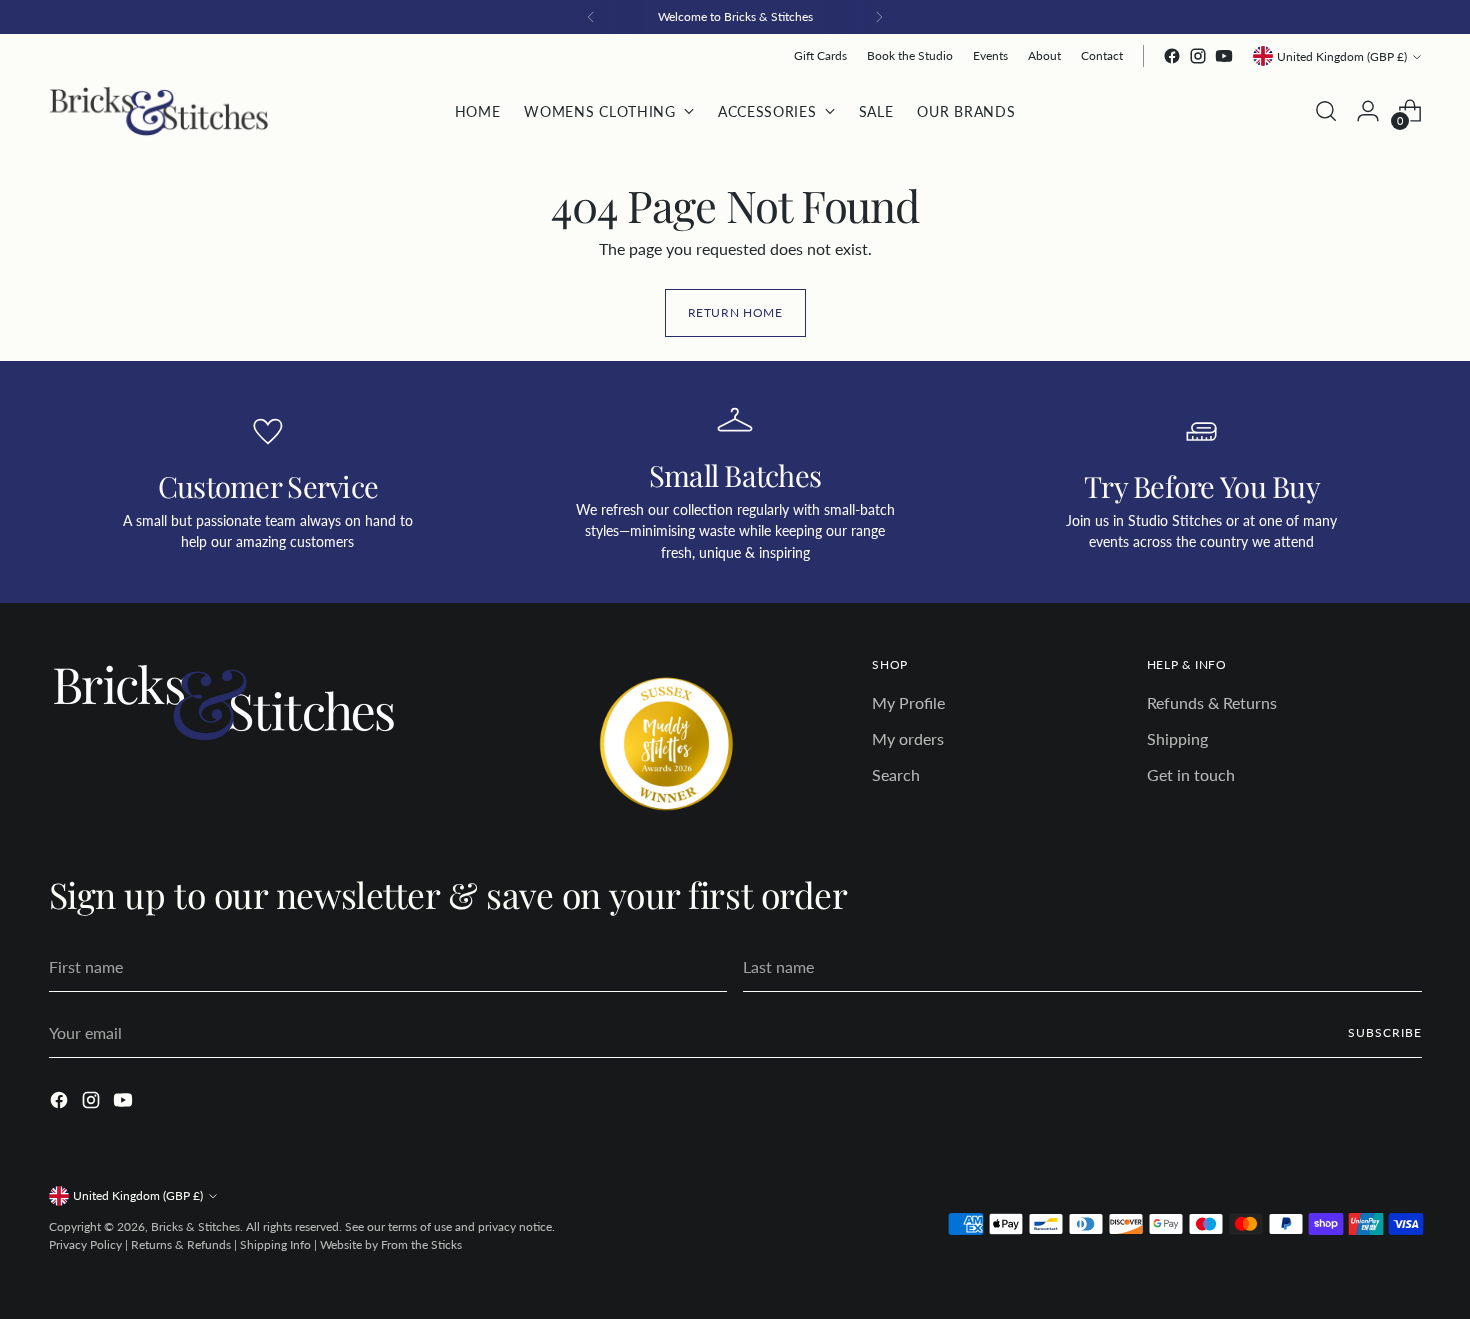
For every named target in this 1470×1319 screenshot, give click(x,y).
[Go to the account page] (1368, 111)
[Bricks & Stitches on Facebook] (1172, 56)
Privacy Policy (85, 1244)
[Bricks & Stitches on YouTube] (1224, 56)
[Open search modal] (1326, 111)
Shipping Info (275, 1244)
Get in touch (1191, 774)
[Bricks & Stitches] (159, 111)
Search (896, 774)
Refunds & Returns (1212, 702)
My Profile (908, 702)
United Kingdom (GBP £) (1342, 56)
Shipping (1177, 738)
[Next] (879, 17)
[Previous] (591, 17)
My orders (908, 738)
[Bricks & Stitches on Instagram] (1198, 56)
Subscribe (1384, 1032)
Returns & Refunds (181, 1244)
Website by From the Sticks (391, 1244)
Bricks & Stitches (195, 1226)
